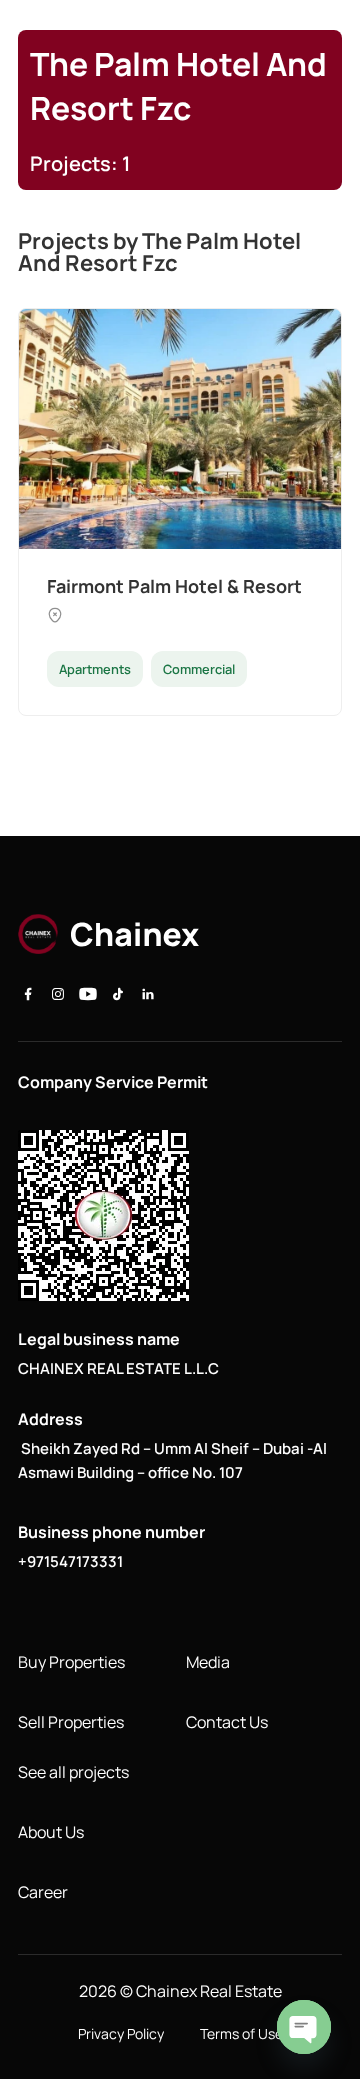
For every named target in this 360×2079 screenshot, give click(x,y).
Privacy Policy (121, 2033)
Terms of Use (241, 2033)
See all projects (73, 1772)
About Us (51, 1832)
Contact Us (227, 1722)
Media (208, 1662)
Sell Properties (71, 1722)
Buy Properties (71, 1662)
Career (43, 1892)
